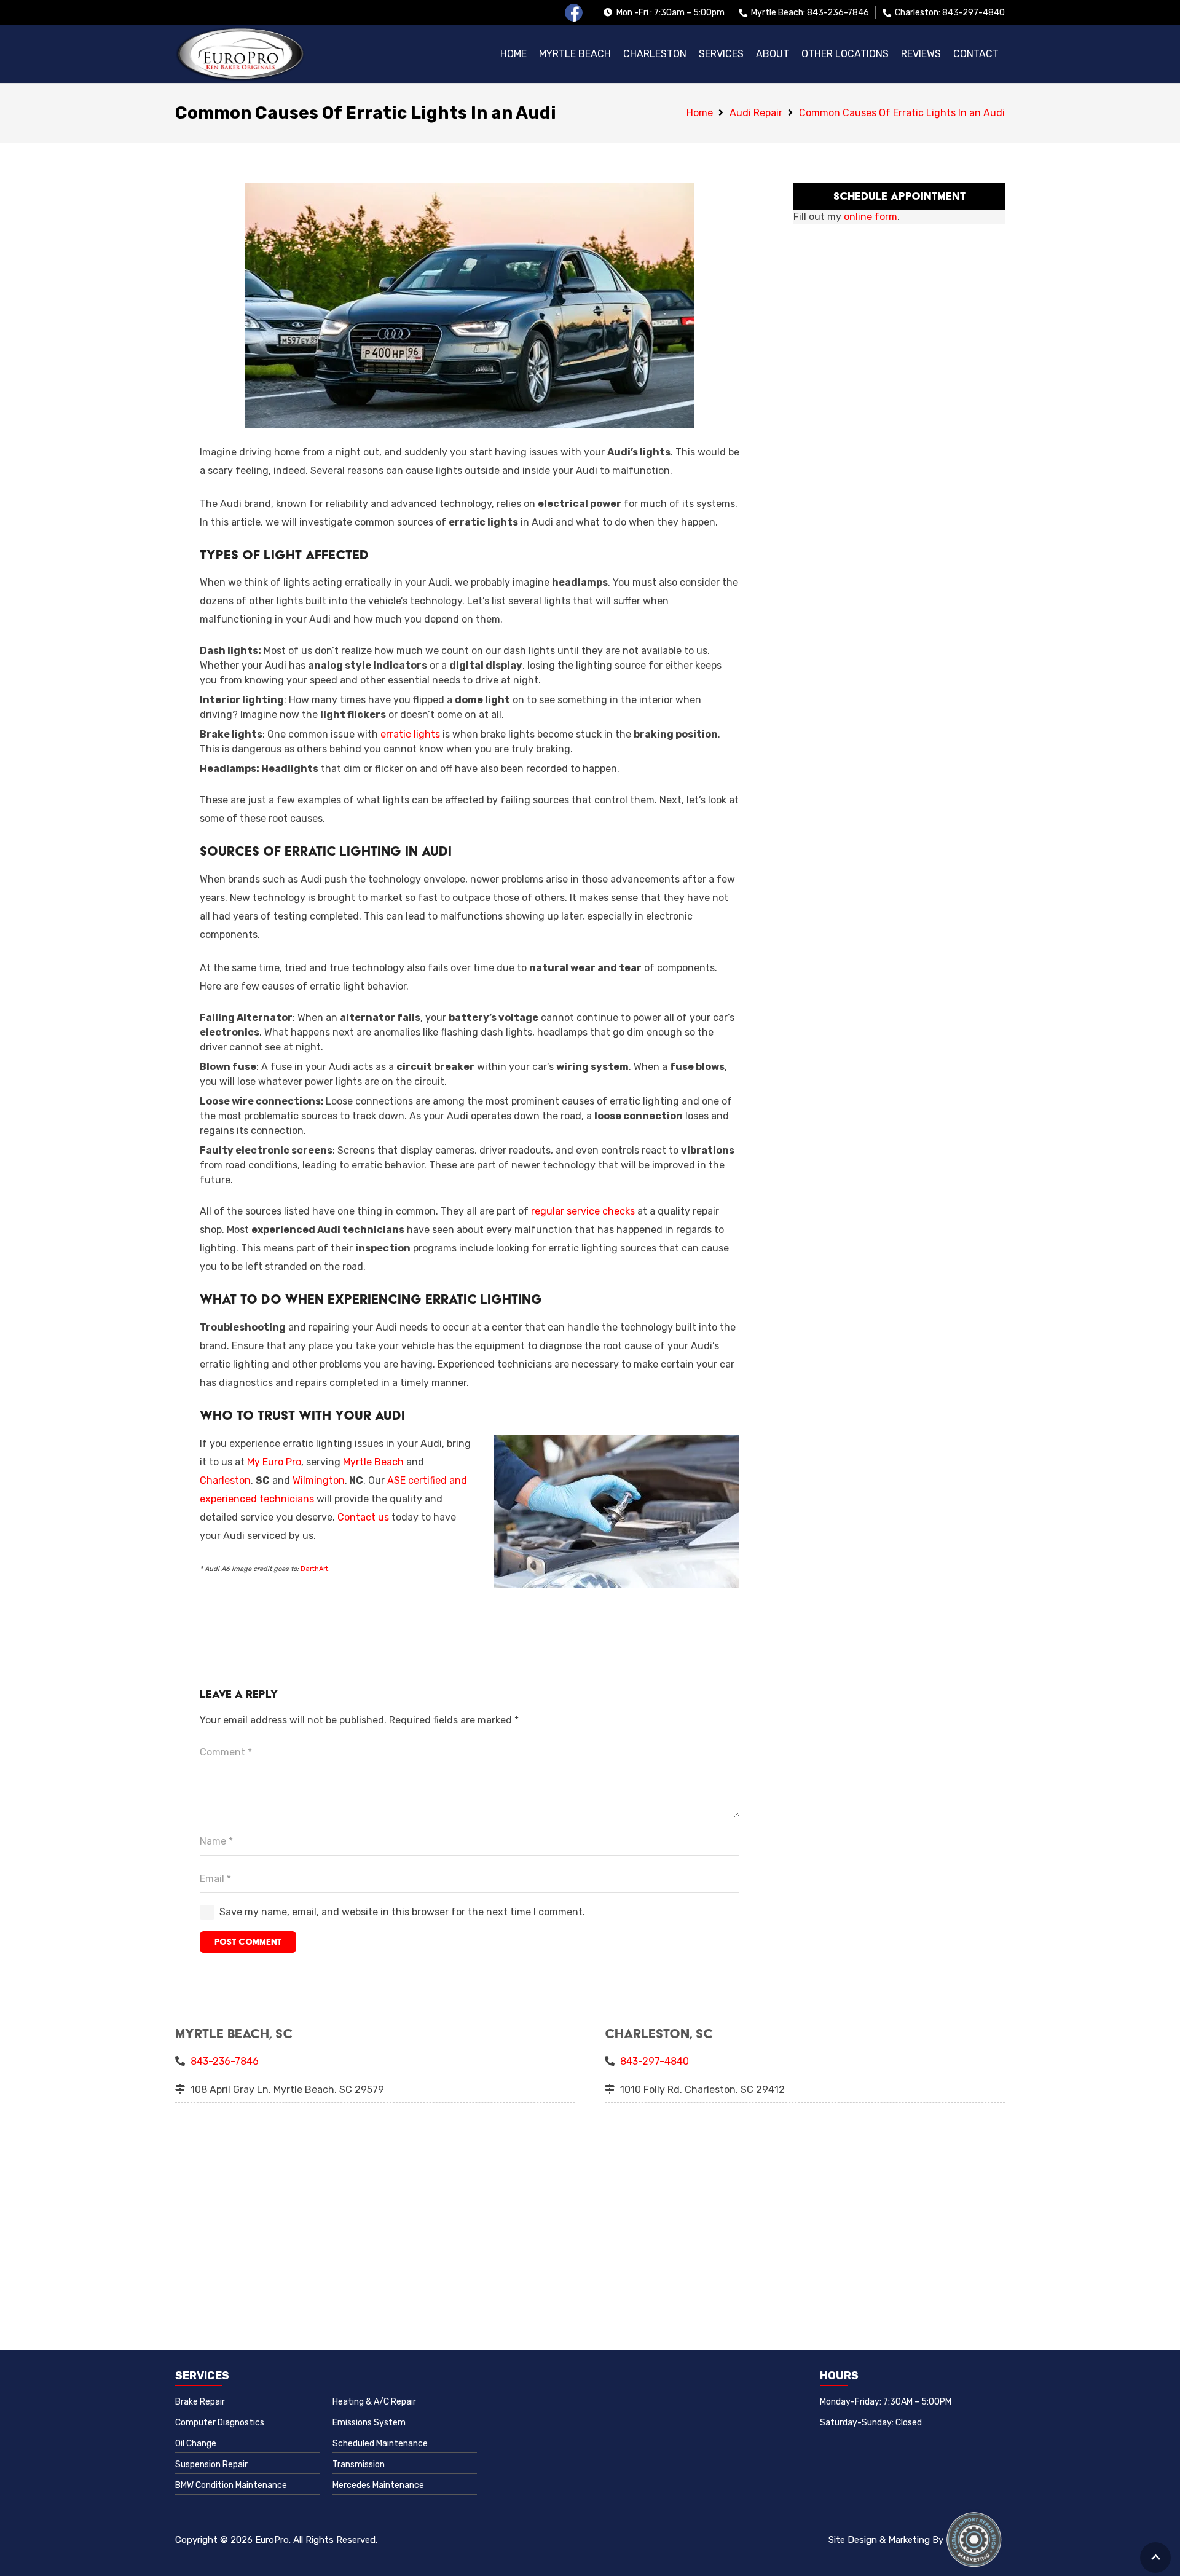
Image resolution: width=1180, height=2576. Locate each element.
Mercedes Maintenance (378, 2485)
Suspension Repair (211, 2464)
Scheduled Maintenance (380, 2444)
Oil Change (196, 2444)
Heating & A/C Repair (374, 2402)
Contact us (363, 1517)
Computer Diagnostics (220, 2423)
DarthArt (314, 1569)
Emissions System (369, 2423)
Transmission (359, 2464)
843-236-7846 (225, 2061)
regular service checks (583, 1211)
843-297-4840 (655, 2061)
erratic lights (410, 734)
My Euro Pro (274, 1462)
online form (871, 217)
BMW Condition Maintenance (231, 2485)
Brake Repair (200, 2402)
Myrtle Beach (373, 1462)
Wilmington (319, 1480)
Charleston (225, 1480)
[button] (845, 54)
